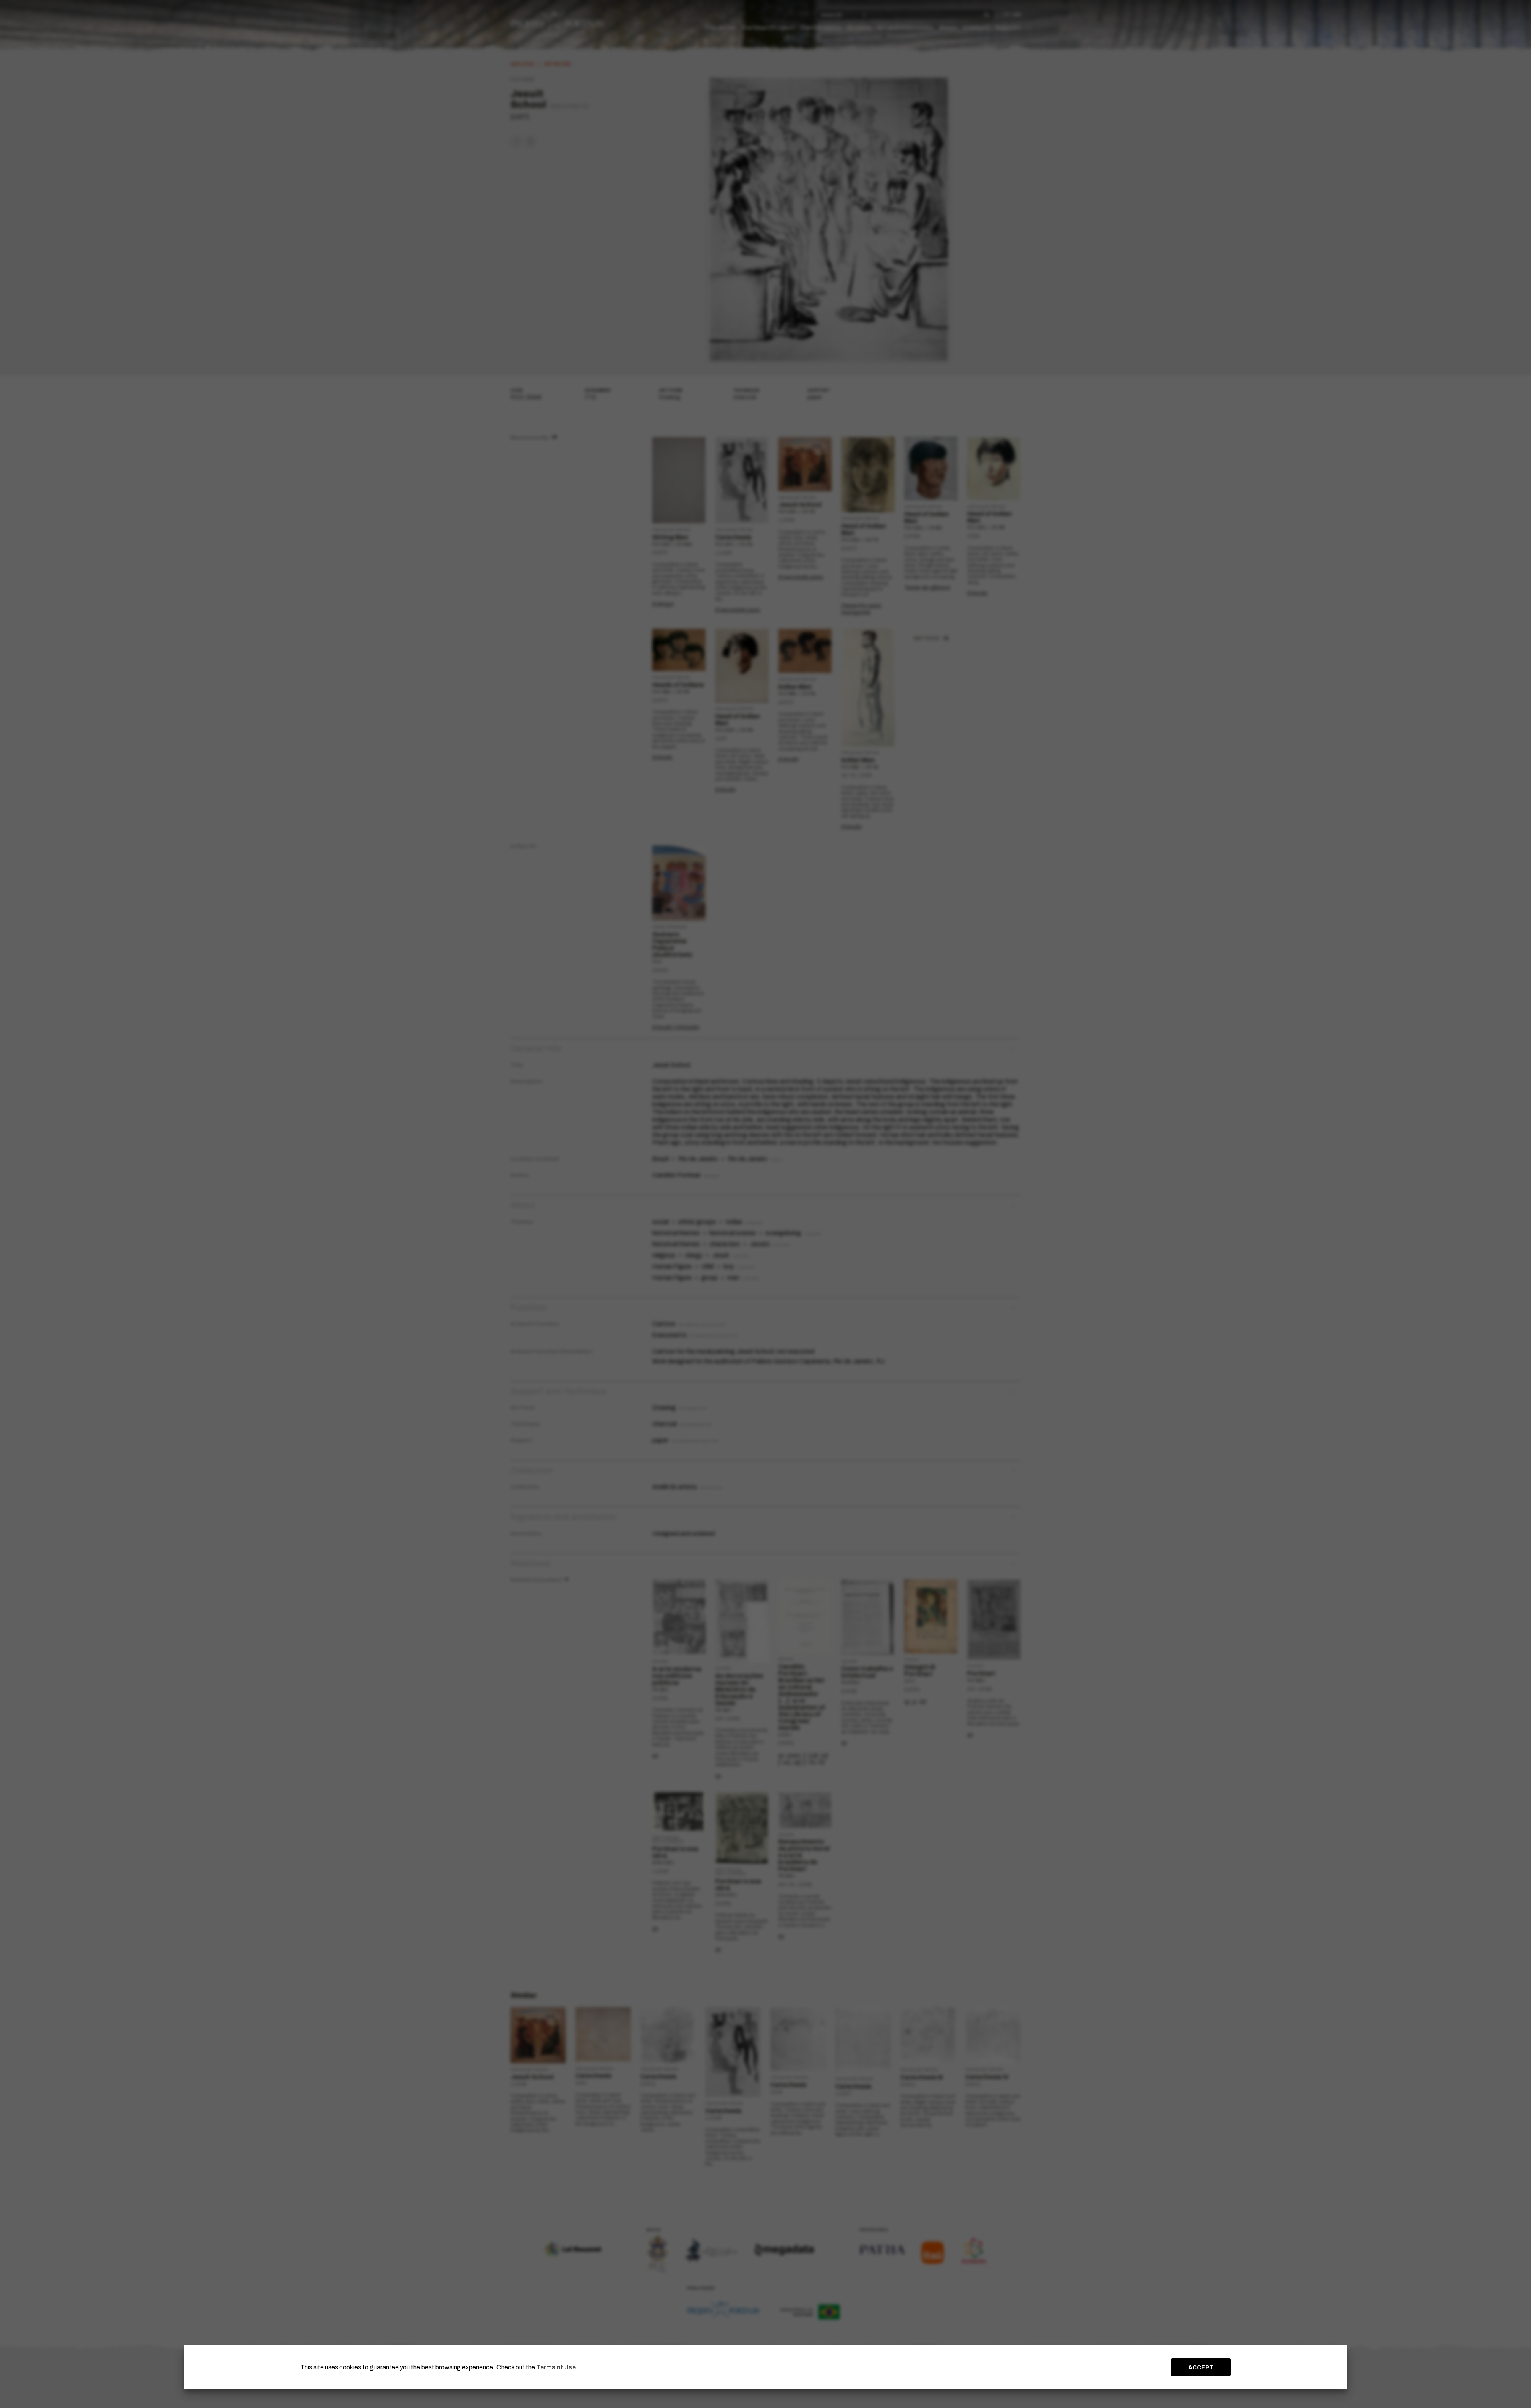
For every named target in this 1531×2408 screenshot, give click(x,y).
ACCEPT (1201, 2367)
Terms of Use (556, 2367)
